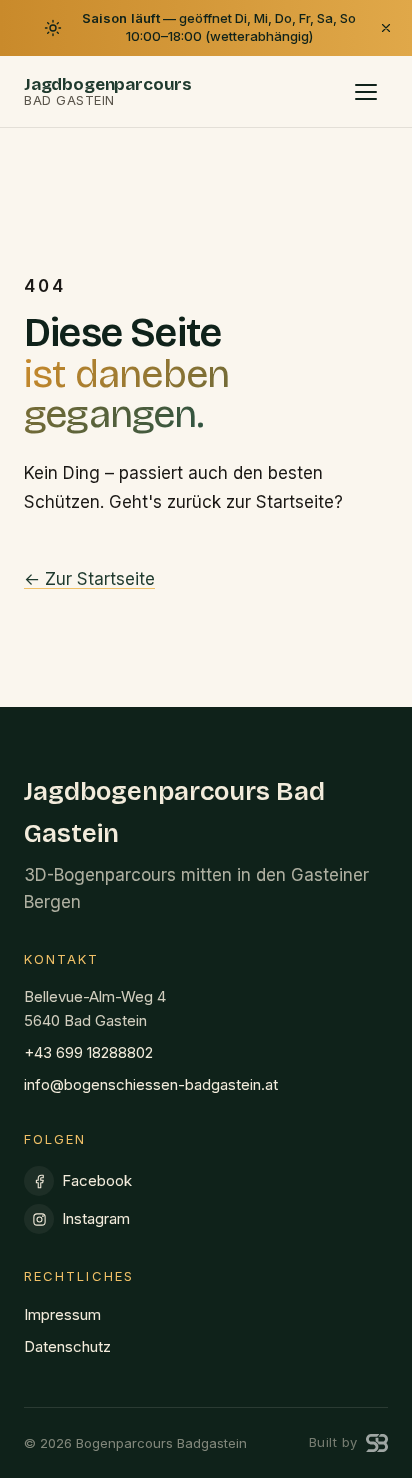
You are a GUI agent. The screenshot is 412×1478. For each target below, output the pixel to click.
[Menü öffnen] (366, 92)
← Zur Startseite (89, 579)
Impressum (62, 1314)
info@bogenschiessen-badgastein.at (151, 1084)
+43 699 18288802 (88, 1052)
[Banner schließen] (386, 28)
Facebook (97, 1180)
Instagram (96, 1218)
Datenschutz (67, 1346)
